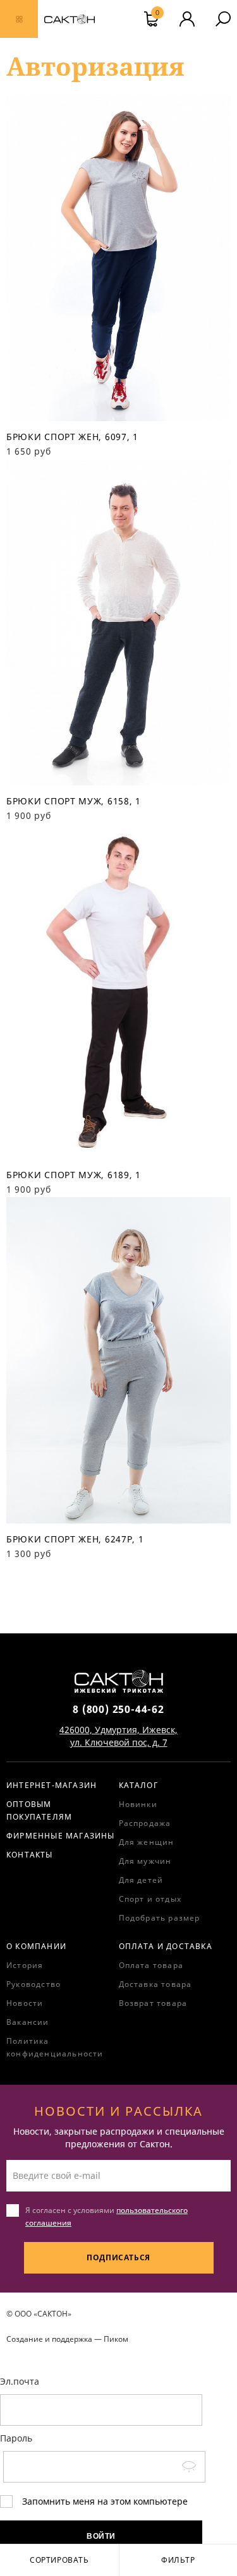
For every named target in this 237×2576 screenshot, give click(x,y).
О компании (36, 1946)
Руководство (33, 1984)
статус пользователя (187, 19)
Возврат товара (153, 2003)
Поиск (223, 19)
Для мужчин (145, 1861)
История (25, 1965)
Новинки (138, 1804)
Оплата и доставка (166, 1946)
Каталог (138, 1785)
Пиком (116, 2339)
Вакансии (28, 2022)
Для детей (141, 1880)
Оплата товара (151, 1965)
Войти (101, 2536)
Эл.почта (20, 2381)
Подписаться (118, 2257)
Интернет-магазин (52, 1785)
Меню (19, 19)
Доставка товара (155, 1984)
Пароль (16, 2438)
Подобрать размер (160, 1918)
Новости (25, 2003)
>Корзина (157, 14)
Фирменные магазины (61, 1836)
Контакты (30, 1855)
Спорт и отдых (150, 1899)
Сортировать (59, 2560)
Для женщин (147, 1842)
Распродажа (145, 1823)
